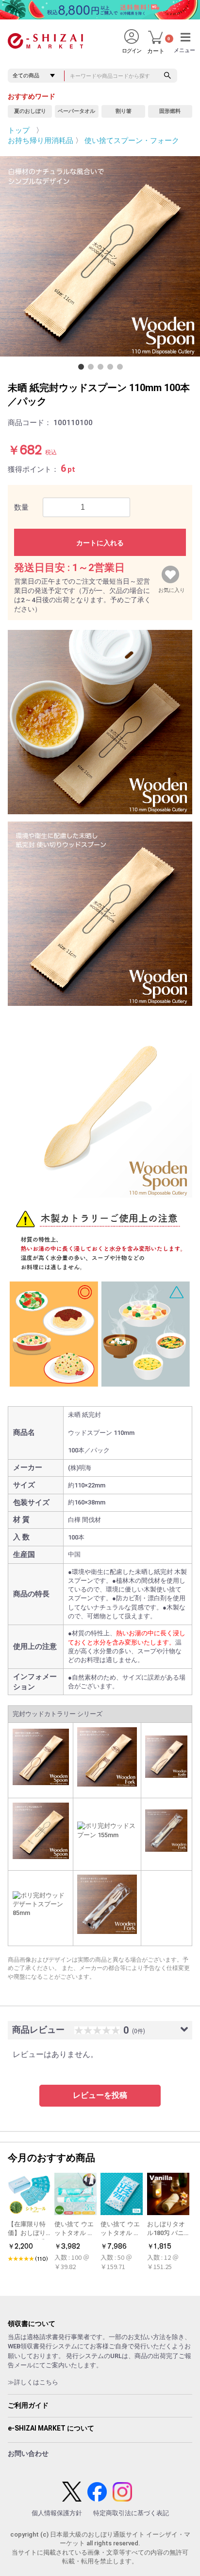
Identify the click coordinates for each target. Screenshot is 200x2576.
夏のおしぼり (30, 111)
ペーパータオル (76, 111)
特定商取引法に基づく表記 (131, 2513)
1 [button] (83, 369)
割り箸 (124, 111)
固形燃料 (170, 111)
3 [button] (102, 369)
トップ (19, 130)
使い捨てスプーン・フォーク (132, 141)
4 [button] (112, 369)
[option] (100, 256)
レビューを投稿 (100, 2095)
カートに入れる (100, 543)
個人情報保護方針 (57, 2513)
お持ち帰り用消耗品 (41, 141)
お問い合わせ (28, 2453)
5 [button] (122, 369)
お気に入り (172, 588)
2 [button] (93, 369)
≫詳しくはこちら (33, 2382)
